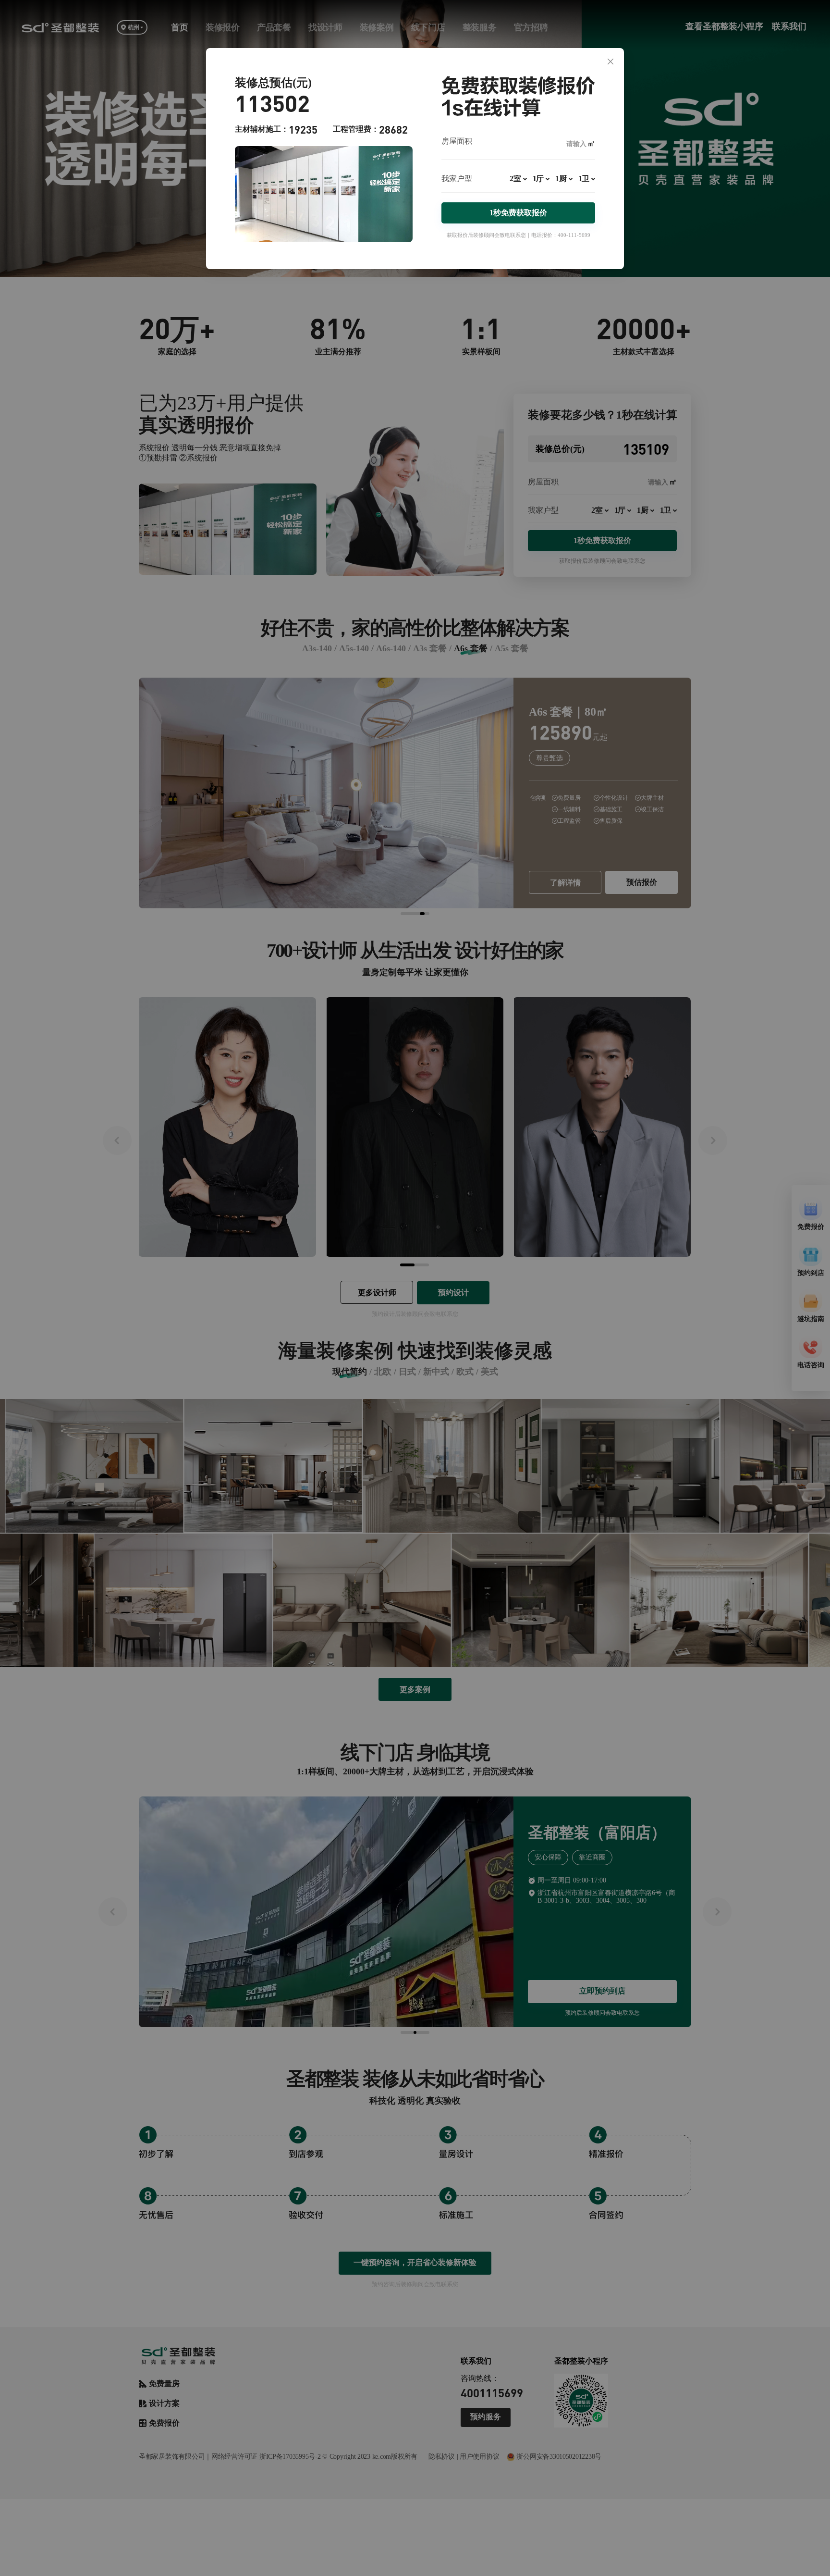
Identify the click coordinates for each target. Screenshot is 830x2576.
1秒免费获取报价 (518, 213)
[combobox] (518, 183)
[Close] (610, 62)
